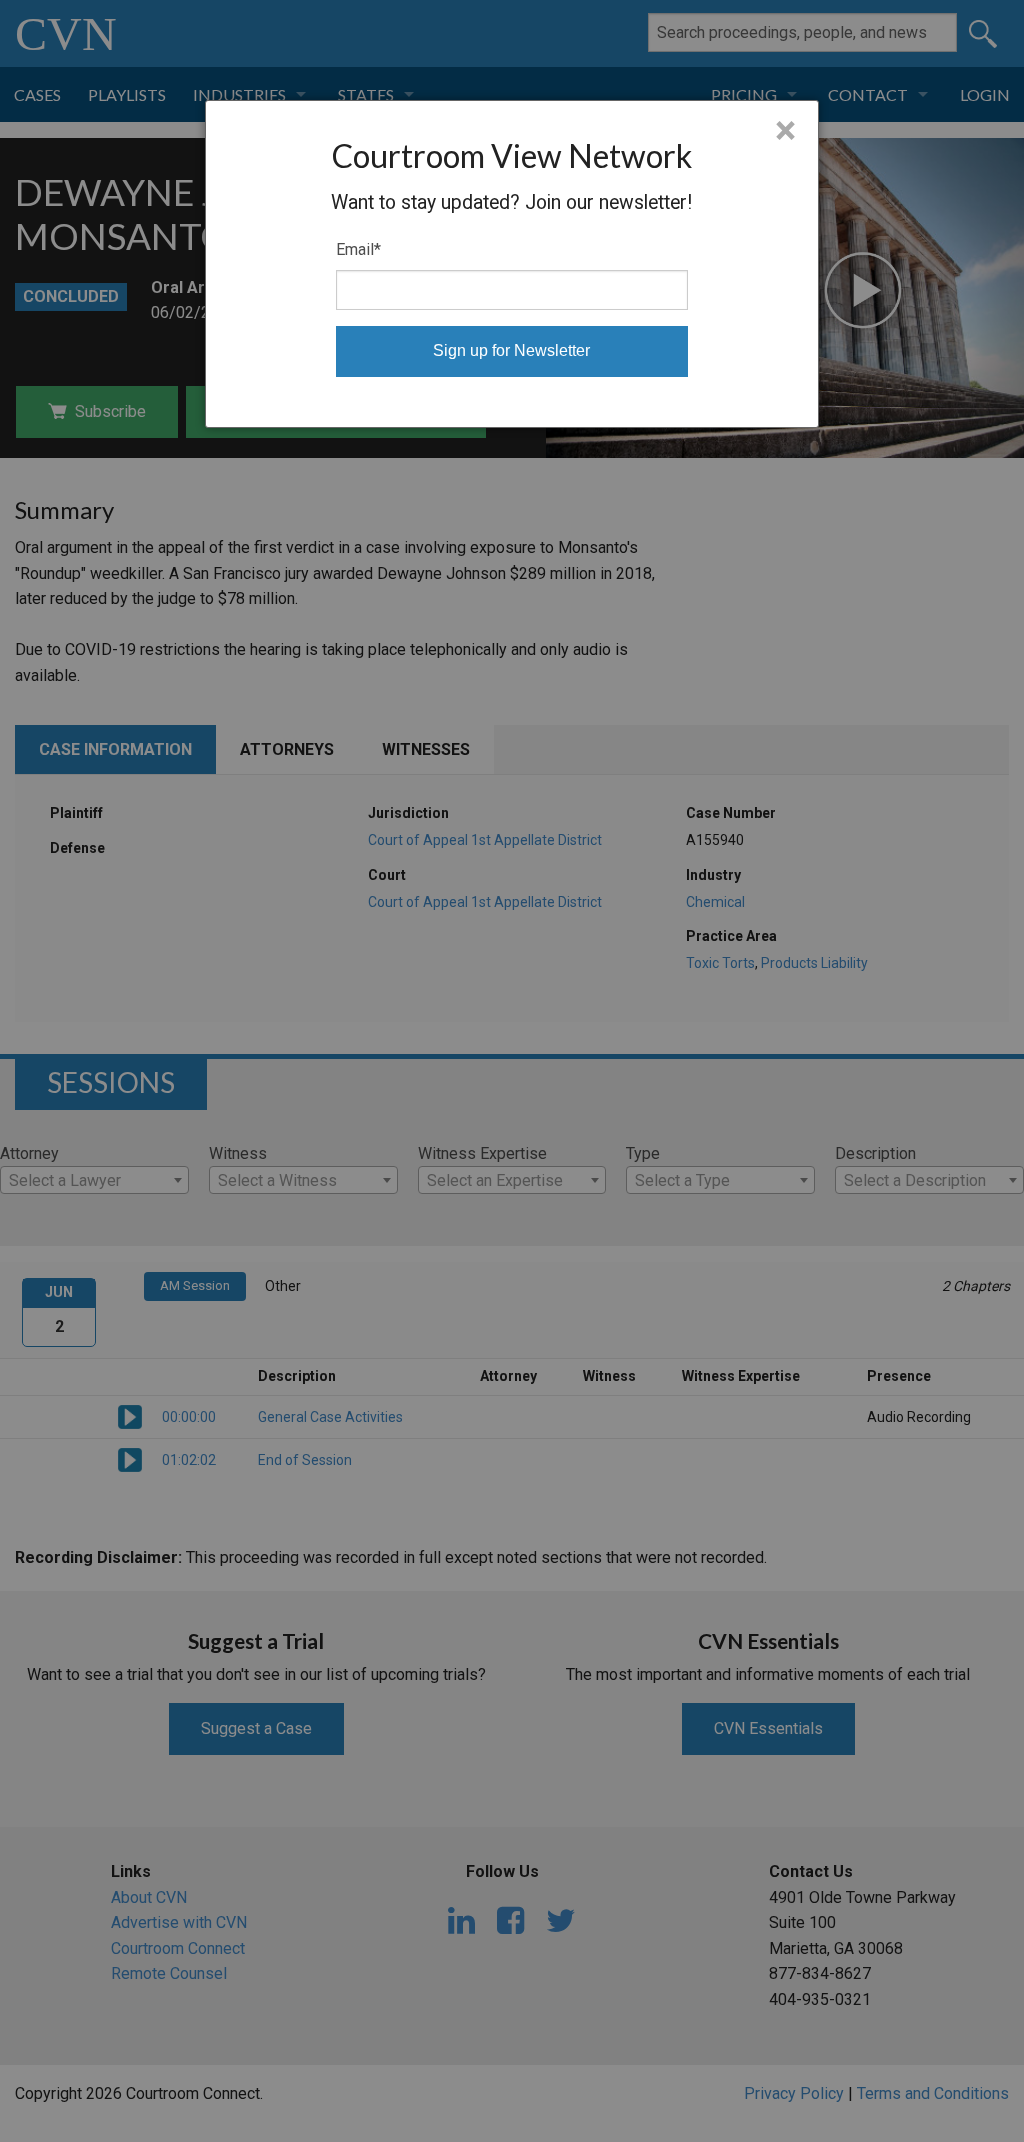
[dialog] (512, 264)
